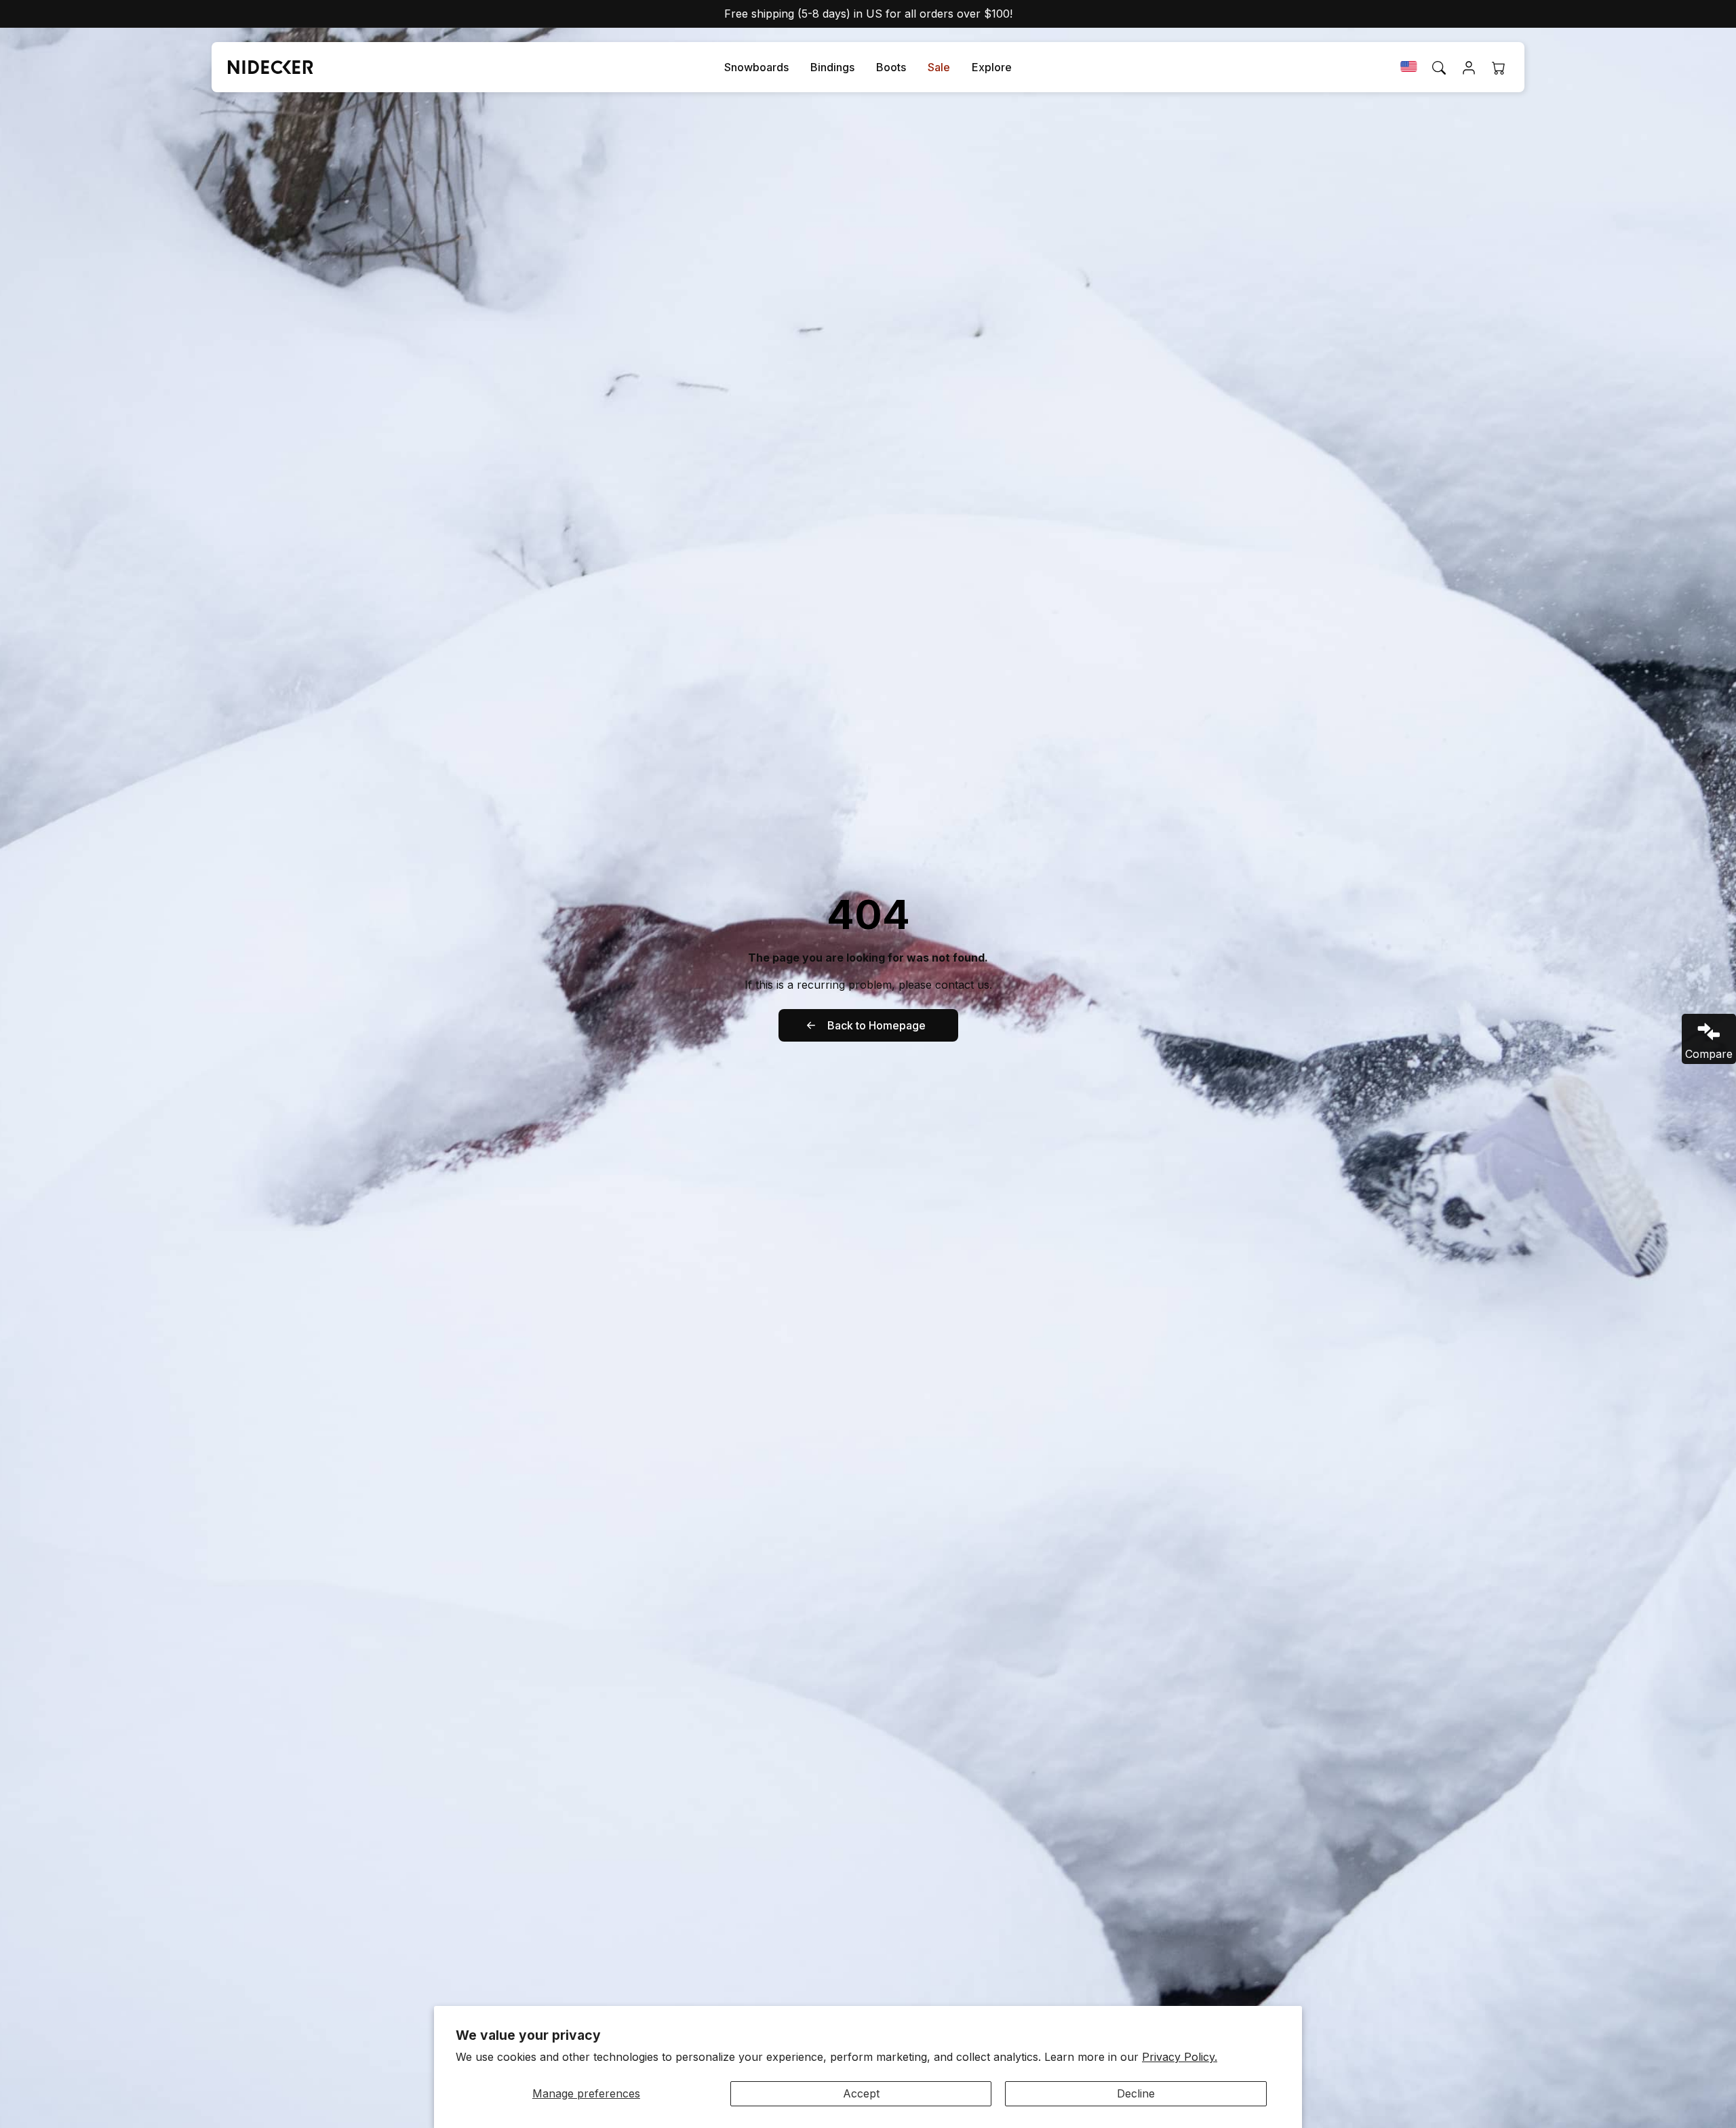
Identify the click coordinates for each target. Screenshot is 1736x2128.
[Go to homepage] (265, 67)
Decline (1136, 2093)
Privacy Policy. (1180, 2057)
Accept (861, 2093)
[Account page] (1469, 68)
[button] (756, 67)
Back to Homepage (876, 1025)
